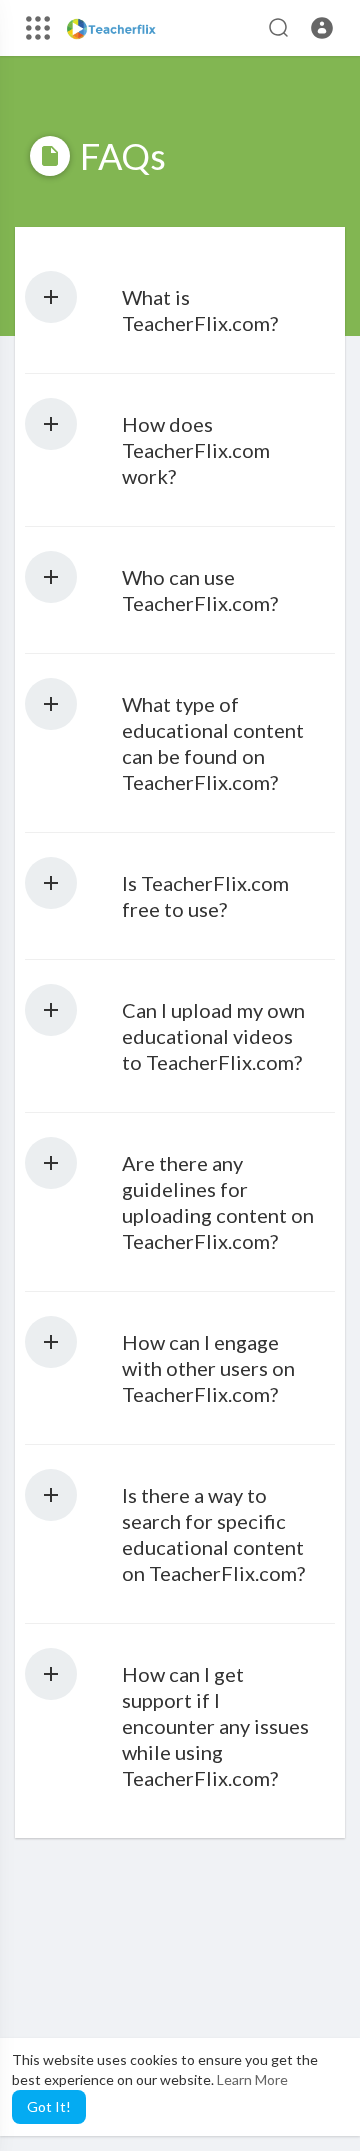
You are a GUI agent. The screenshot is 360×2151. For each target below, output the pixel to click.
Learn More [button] (252, 2079)
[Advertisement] (180, 2010)
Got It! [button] (49, 2106)
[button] (322, 28)
